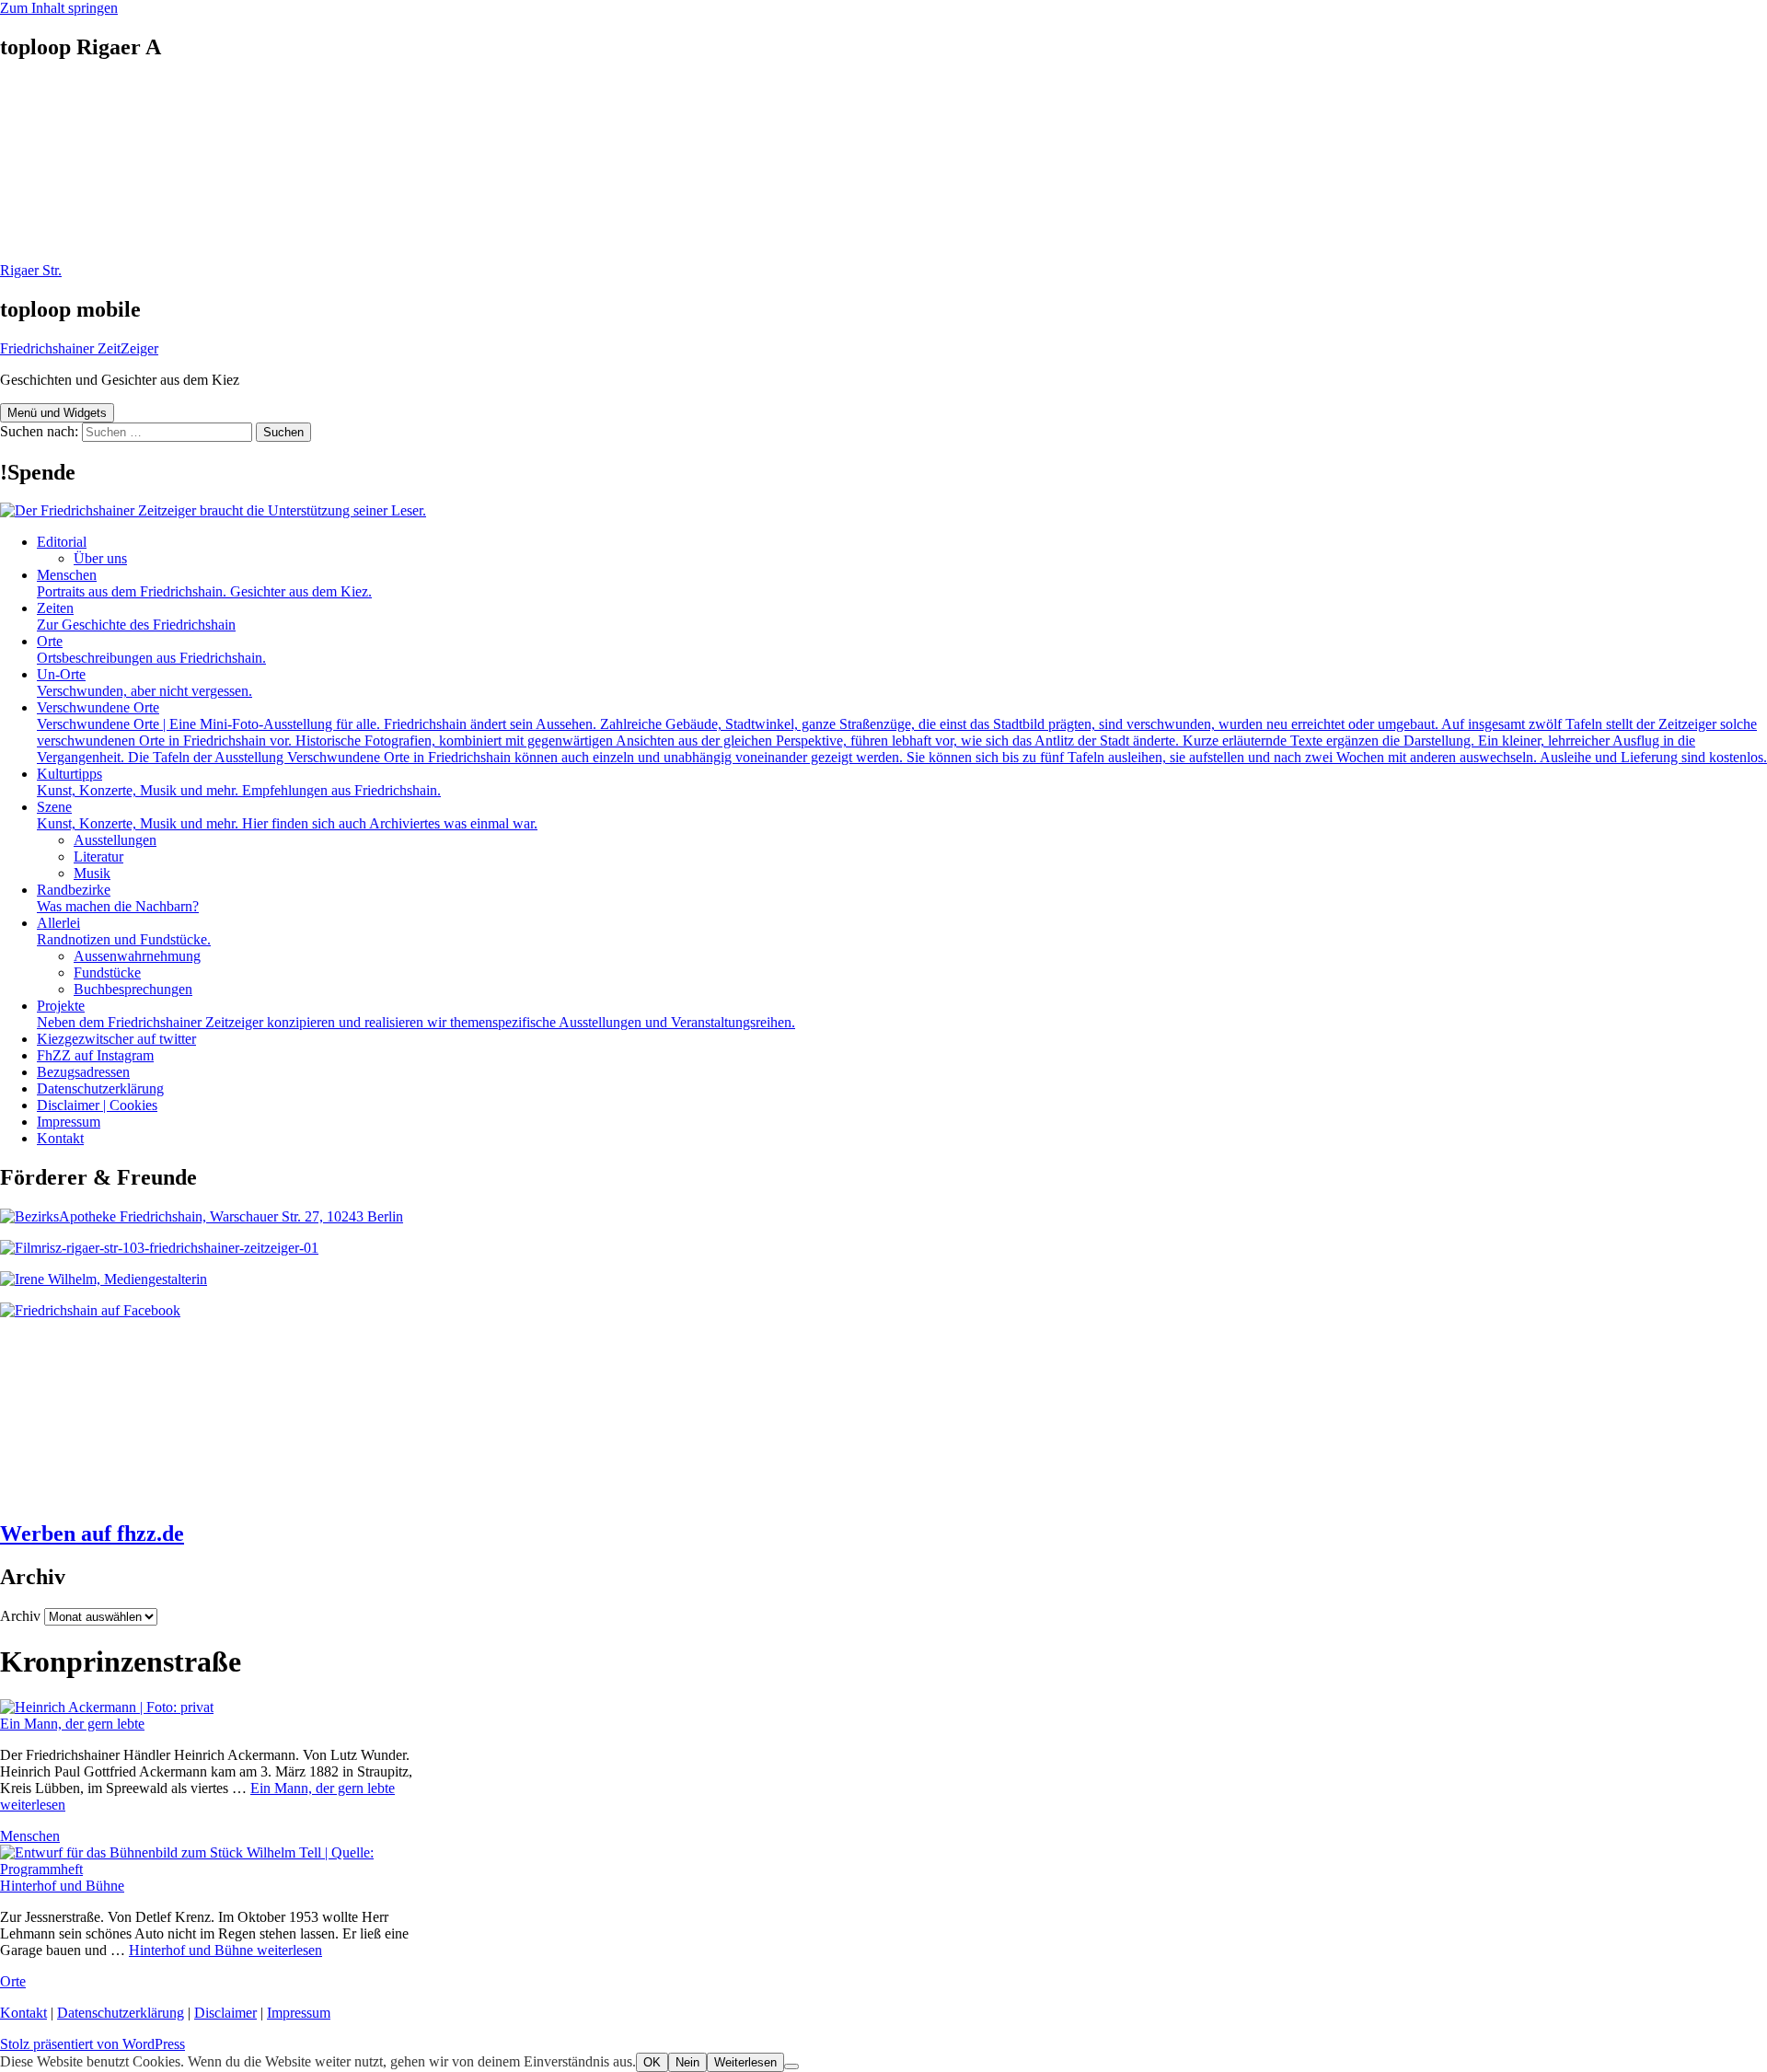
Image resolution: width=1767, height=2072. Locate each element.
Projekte (416, 1014)
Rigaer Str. (31, 270)
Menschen (204, 583)
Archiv (20, 1616)
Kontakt (60, 1138)
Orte (151, 649)
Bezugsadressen (83, 1072)
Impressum (69, 1122)
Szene (287, 815)
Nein (687, 2062)
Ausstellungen (115, 840)
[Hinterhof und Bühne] (221, 1869)
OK (652, 2062)
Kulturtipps (239, 782)
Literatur (98, 857)
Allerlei (124, 931)
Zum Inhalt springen (59, 8)
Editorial (62, 542)
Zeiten (136, 616)
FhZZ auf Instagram (95, 1055)
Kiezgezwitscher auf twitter (116, 1039)
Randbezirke (118, 898)
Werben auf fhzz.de (92, 1534)
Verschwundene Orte (902, 732)
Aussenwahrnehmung (137, 956)
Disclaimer (225, 2013)
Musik (92, 873)
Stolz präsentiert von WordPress (92, 2044)
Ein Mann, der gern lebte (72, 1724)
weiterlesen (225, 1950)
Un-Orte (144, 683)
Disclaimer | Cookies (97, 1105)
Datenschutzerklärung (100, 1088)
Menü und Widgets (57, 413)
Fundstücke (107, 972)
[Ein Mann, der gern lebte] (107, 1707)
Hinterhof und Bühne (62, 1886)
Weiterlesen (745, 2062)
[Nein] (791, 2066)
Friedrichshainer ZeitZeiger (79, 348)
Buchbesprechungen (133, 989)
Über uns (100, 558)
